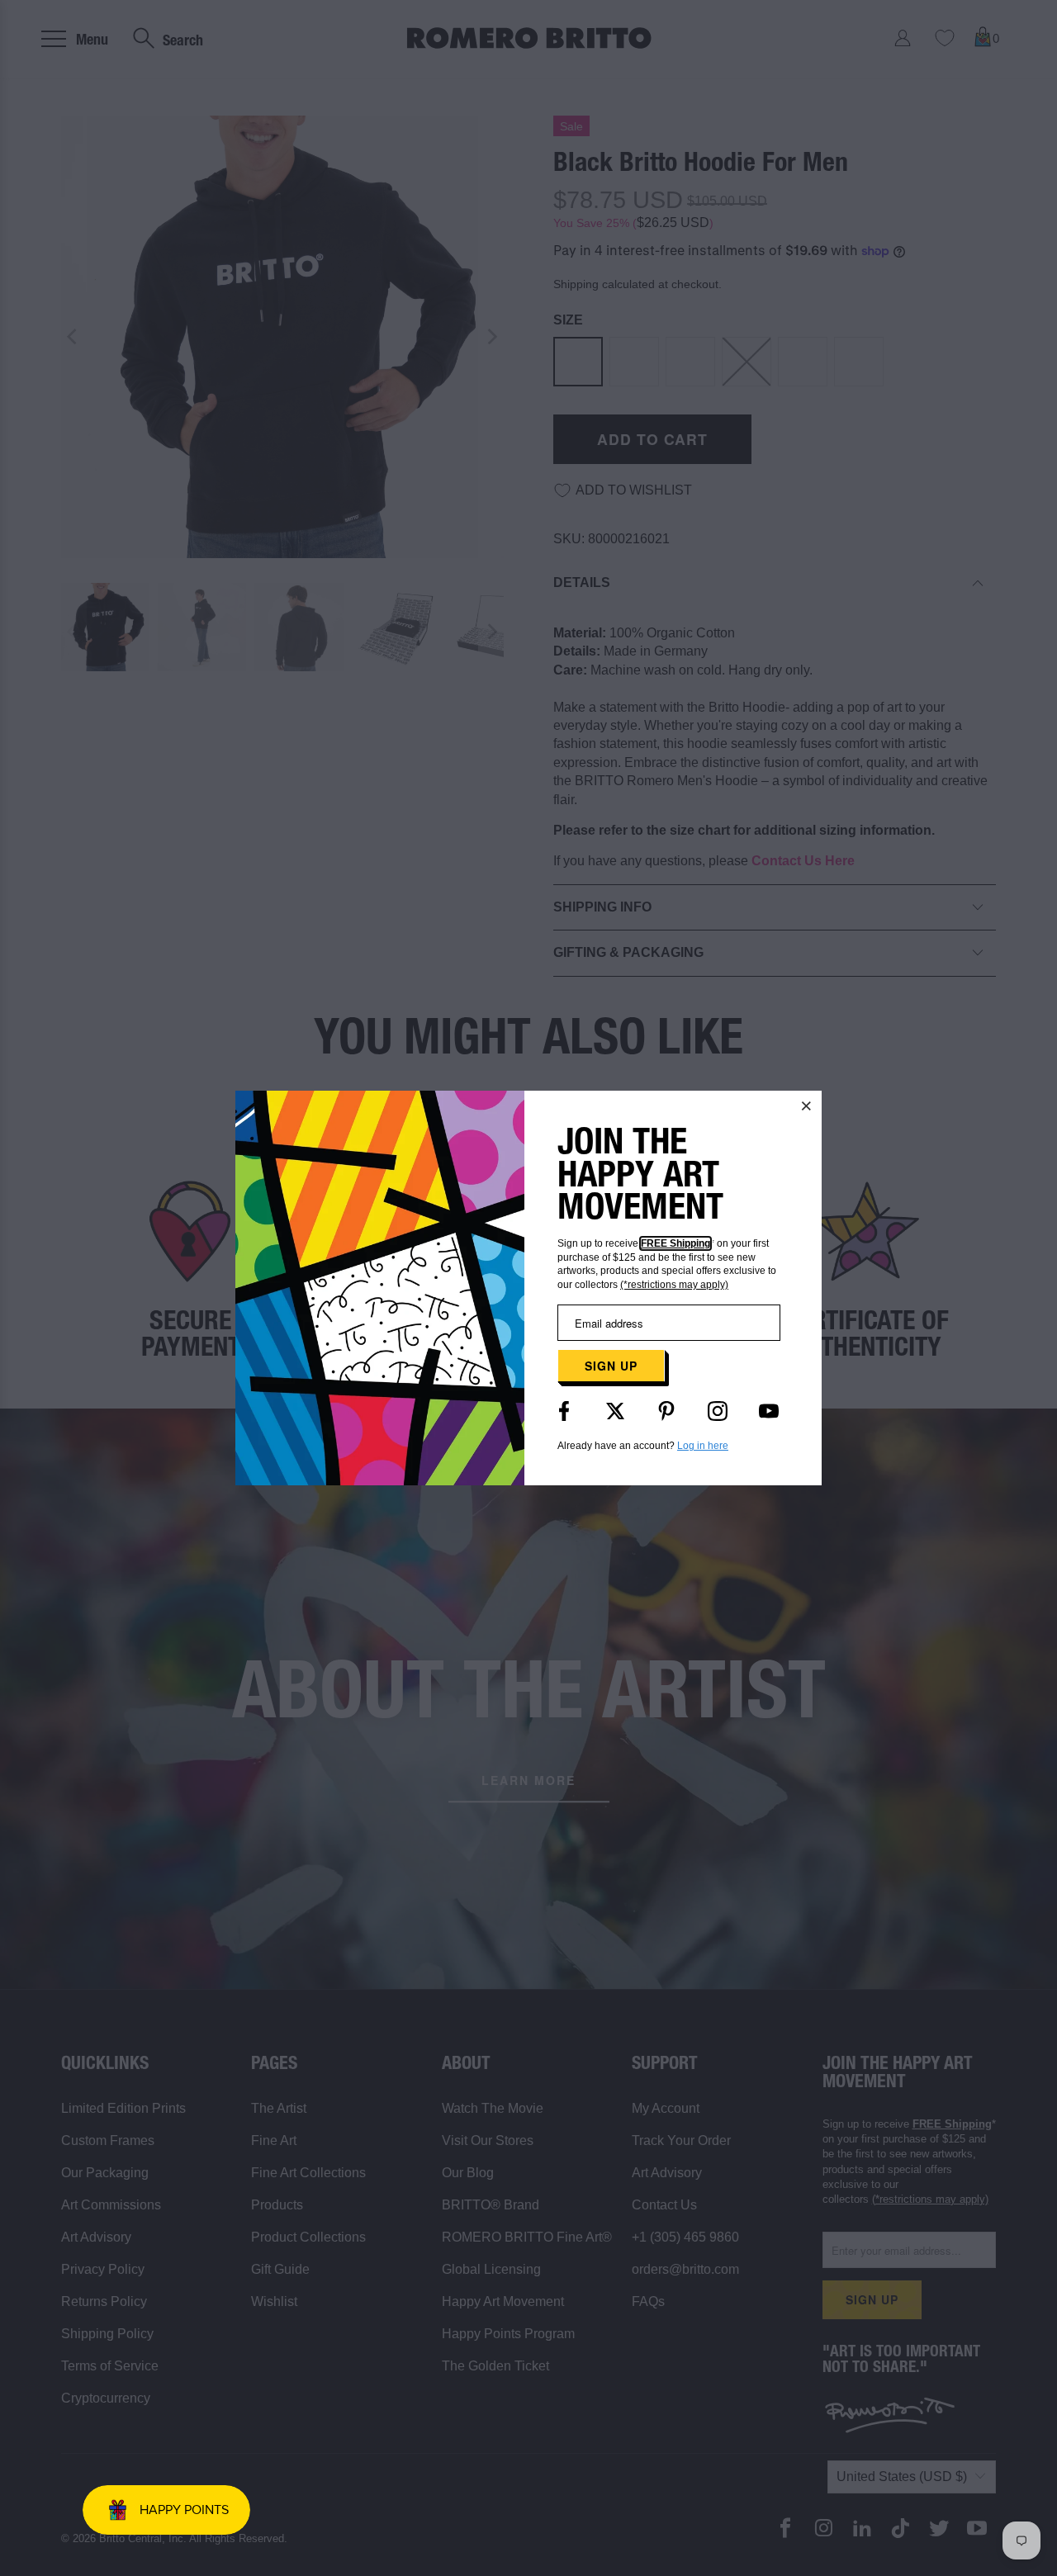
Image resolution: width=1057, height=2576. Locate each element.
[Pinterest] (666, 1411)
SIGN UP (611, 1366)
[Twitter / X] (615, 1411)
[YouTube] (769, 1411)
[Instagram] (718, 1411)
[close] (807, 1106)
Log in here (703, 1446)
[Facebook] (564, 1411)
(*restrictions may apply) (674, 1285)
